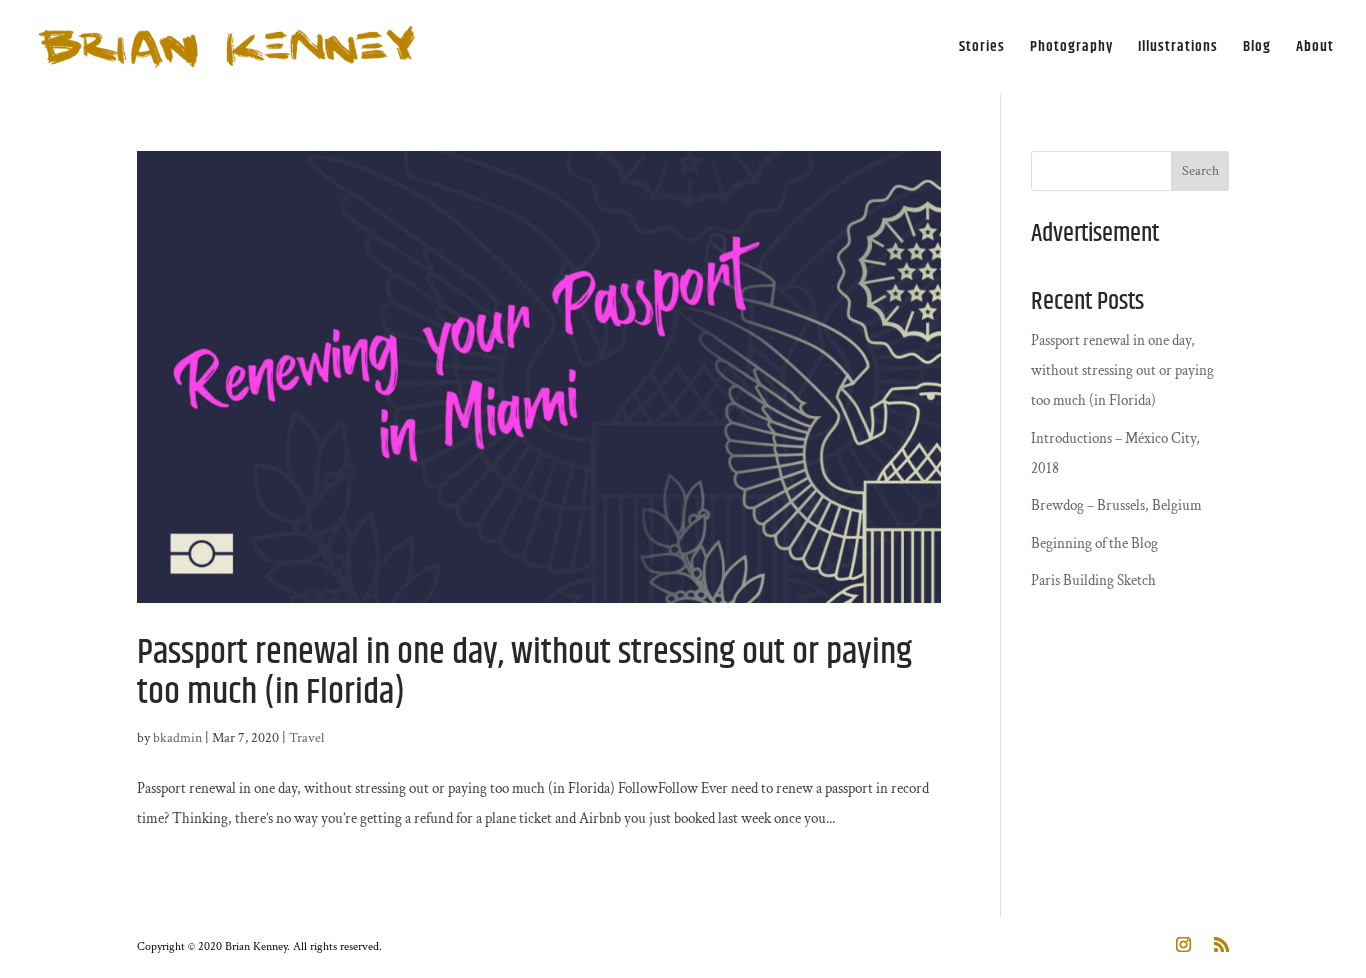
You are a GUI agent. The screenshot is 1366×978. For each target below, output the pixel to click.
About (1315, 49)
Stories (982, 49)
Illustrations (1178, 49)
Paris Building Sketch (1093, 580)
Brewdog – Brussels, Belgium (1116, 505)
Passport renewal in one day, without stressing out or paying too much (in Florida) (524, 672)
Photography (1071, 49)
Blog (1257, 49)
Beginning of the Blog (1094, 543)
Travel (306, 738)
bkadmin (177, 738)
